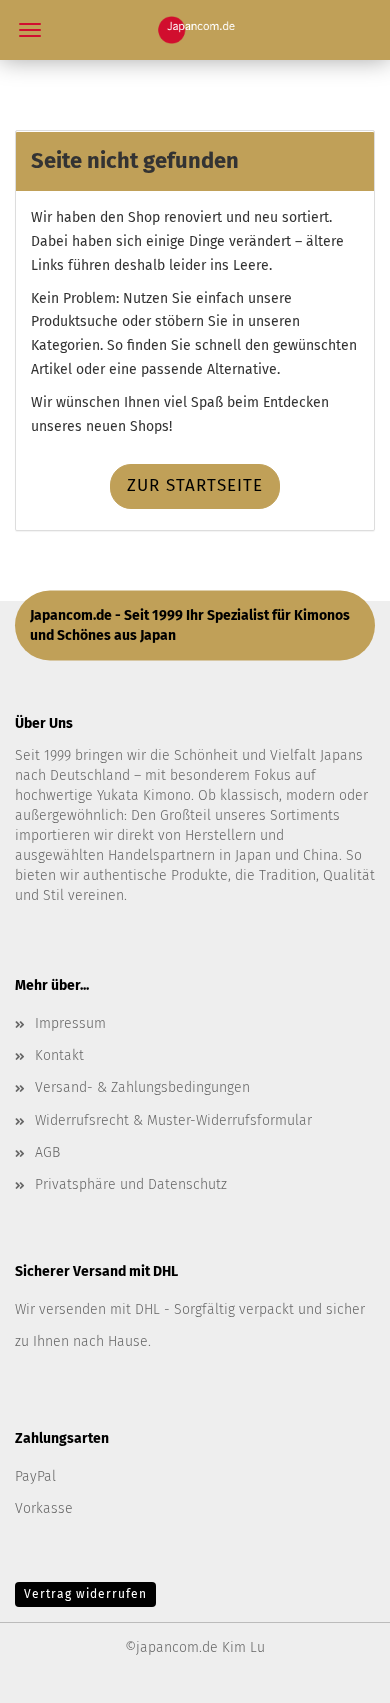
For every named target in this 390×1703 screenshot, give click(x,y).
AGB (47, 1152)
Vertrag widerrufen (85, 1594)
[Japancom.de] (195, 30)
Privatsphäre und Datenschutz (131, 1184)
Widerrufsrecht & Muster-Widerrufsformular (173, 1120)
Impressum (70, 1023)
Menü (30, 30)
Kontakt (59, 1055)
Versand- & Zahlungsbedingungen (142, 1087)
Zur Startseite (195, 485)
